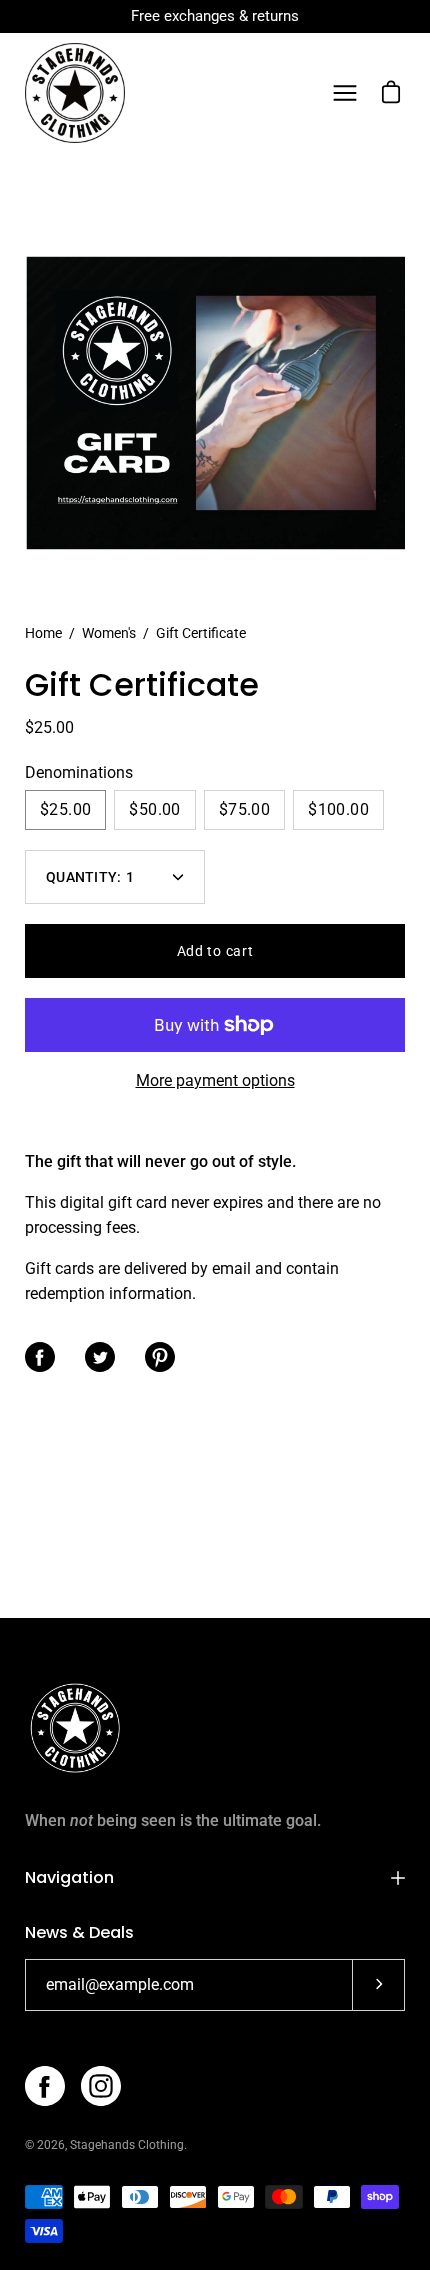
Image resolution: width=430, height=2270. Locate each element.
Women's (109, 633)
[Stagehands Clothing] (75, 93)
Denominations (79, 772)
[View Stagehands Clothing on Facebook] (45, 2086)
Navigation (69, 1877)
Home (43, 633)
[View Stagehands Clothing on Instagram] (101, 2086)
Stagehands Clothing (127, 2145)
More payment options (215, 1080)
